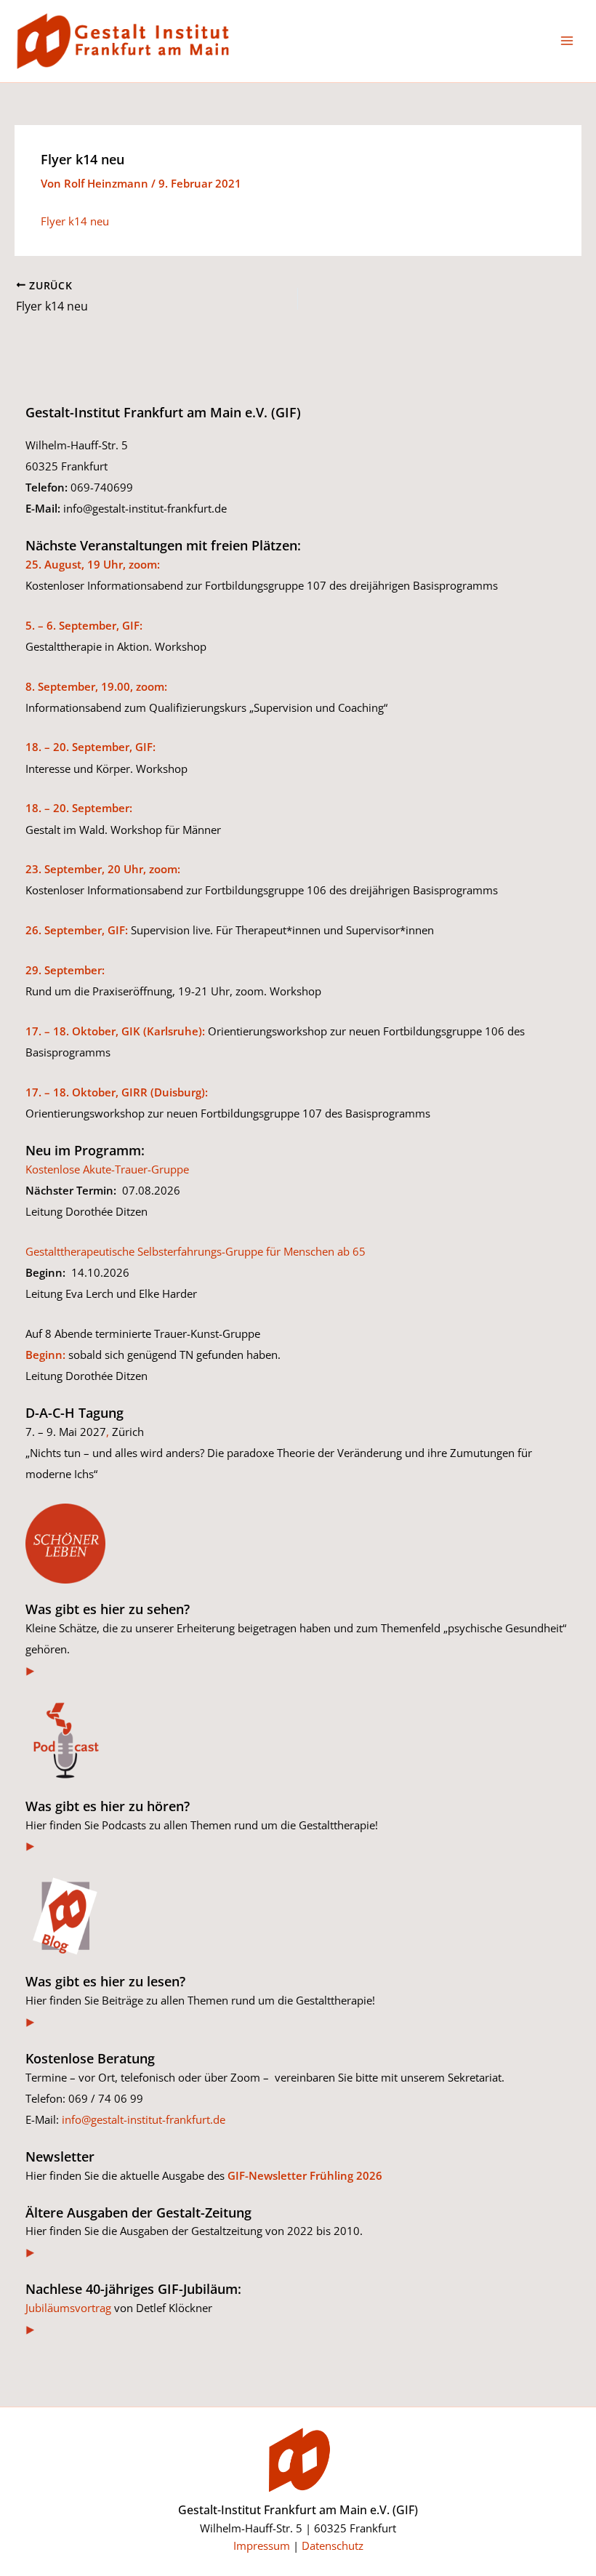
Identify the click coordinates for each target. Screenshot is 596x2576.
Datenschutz (333, 2545)
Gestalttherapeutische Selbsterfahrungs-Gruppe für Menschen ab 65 (196, 1251)
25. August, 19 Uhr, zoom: (93, 564)
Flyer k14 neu (75, 221)
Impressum (262, 2545)
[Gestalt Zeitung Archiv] (31, 2252)
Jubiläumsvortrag (68, 2308)
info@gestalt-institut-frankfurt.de (144, 2119)
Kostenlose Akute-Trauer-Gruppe (107, 1169)
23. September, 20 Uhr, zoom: (103, 869)
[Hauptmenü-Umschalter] (567, 41)
